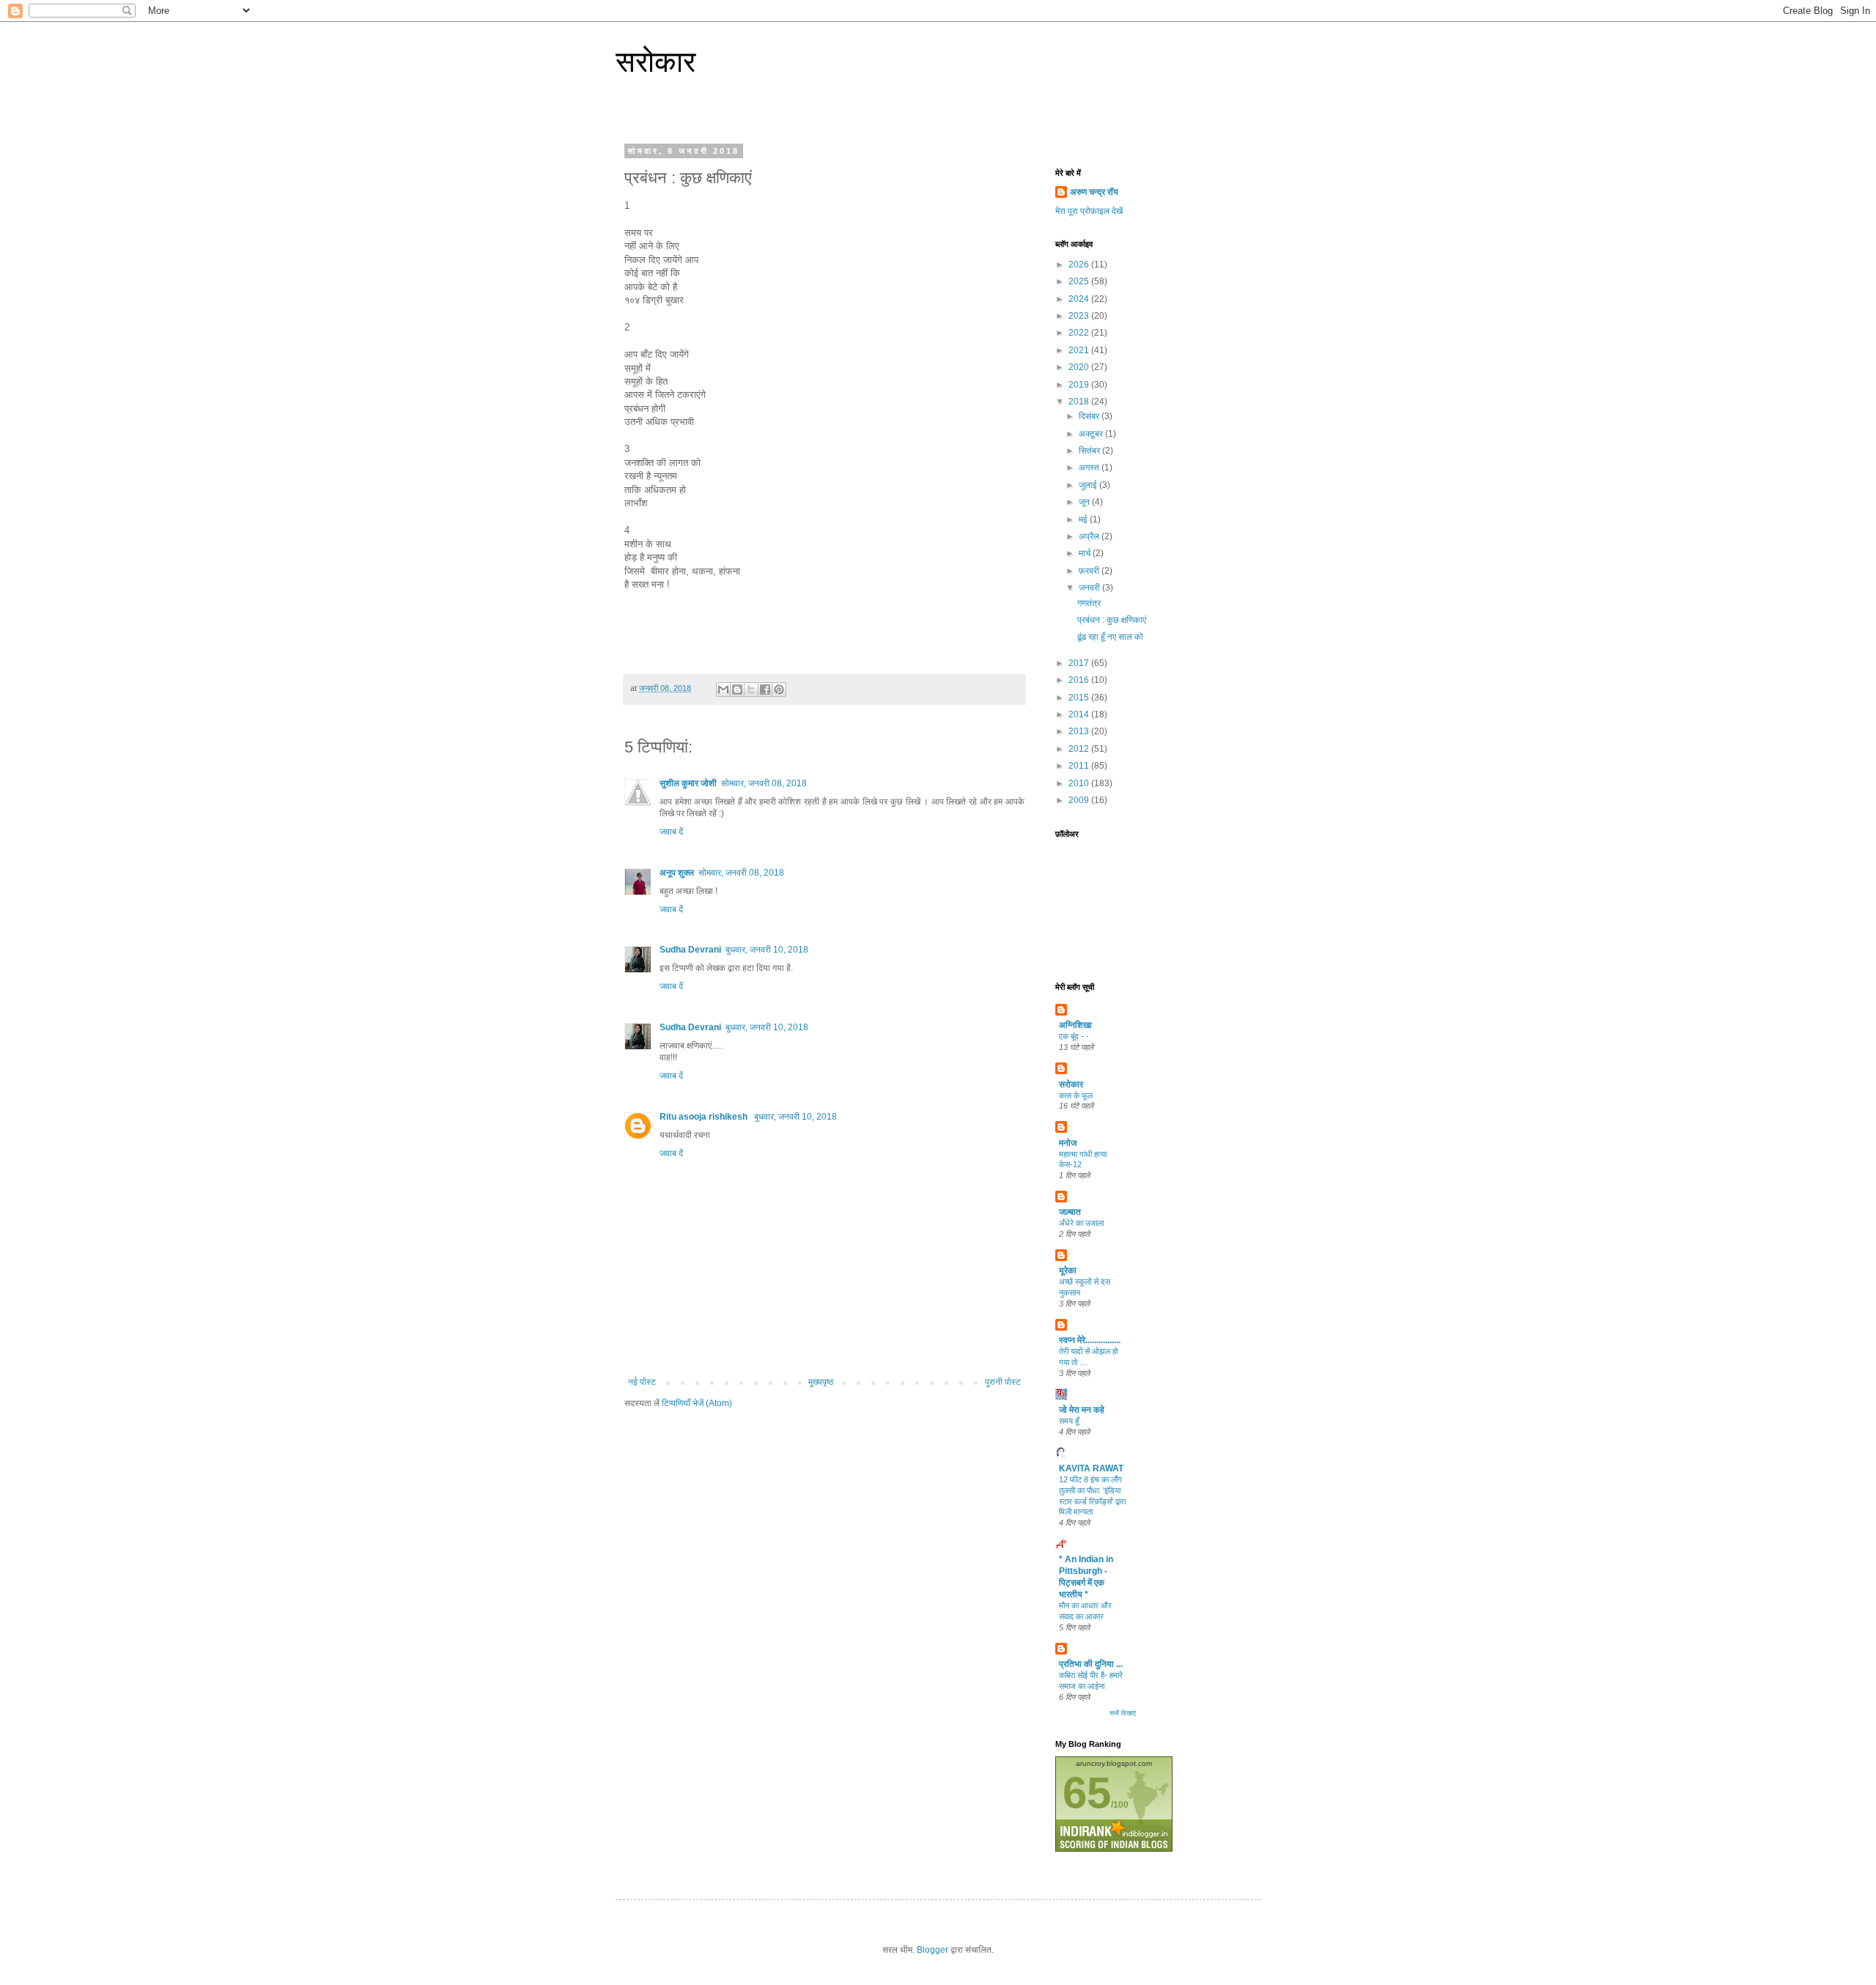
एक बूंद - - (1074, 1036)
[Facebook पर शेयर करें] (765, 690)
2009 (1080, 800)
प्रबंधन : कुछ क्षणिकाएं (1112, 620)
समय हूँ (1069, 1421)
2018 (1080, 402)
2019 (1080, 385)
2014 (1080, 714)
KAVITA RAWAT (1091, 1468)
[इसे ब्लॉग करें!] (737, 690)
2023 (1080, 316)
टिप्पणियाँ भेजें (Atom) (697, 1403)
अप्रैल (1090, 536)
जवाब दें (671, 832)
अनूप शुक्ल (677, 873)
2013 (1080, 731)
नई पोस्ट (642, 1382)
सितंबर (1090, 451)
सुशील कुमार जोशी (688, 783)
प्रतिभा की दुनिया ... (1091, 1664)
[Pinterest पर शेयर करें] (779, 690)
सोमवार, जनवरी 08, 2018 (764, 783)
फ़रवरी (1090, 571)
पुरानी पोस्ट (1003, 1382)
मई (1084, 520)
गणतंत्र (1089, 603)
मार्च (1086, 553)
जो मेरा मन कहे (1082, 1410)
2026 (1080, 265)
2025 (1080, 281)
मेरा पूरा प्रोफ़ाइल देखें (1089, 211)
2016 (1080, 680)
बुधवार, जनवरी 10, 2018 (767, 950)
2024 (1080, 299)
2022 (1080, 333)
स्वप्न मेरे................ (1090, 1340)
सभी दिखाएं (1123, 1713)
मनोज (1068, 1143)
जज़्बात (1070, 1212)
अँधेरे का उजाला (1081, 1223)
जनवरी (1090, 588)
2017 (1080, 663)
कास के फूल (1076, 1095)
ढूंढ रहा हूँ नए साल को (1110, 637)
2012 (1080, 749)
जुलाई (1089, 485)
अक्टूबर (1092, 434)
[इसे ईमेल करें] (723, 690)
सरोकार (656, 62)
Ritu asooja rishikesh (705, 1117)
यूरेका (1068, 1271)
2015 (1080, 698)
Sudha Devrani (690, 950)
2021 (1080, 350)
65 (1087, 1793)
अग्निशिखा (1075, 1025)
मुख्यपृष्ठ (821, 1382)
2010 (1080, 783)
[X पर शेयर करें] (751, 690)
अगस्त (1090, 467)
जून (1085, 502)
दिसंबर (1090, 416)
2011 (1080, 766)
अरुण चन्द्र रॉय (1094, 192)
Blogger (933, 1950)
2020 (1080, 367)
